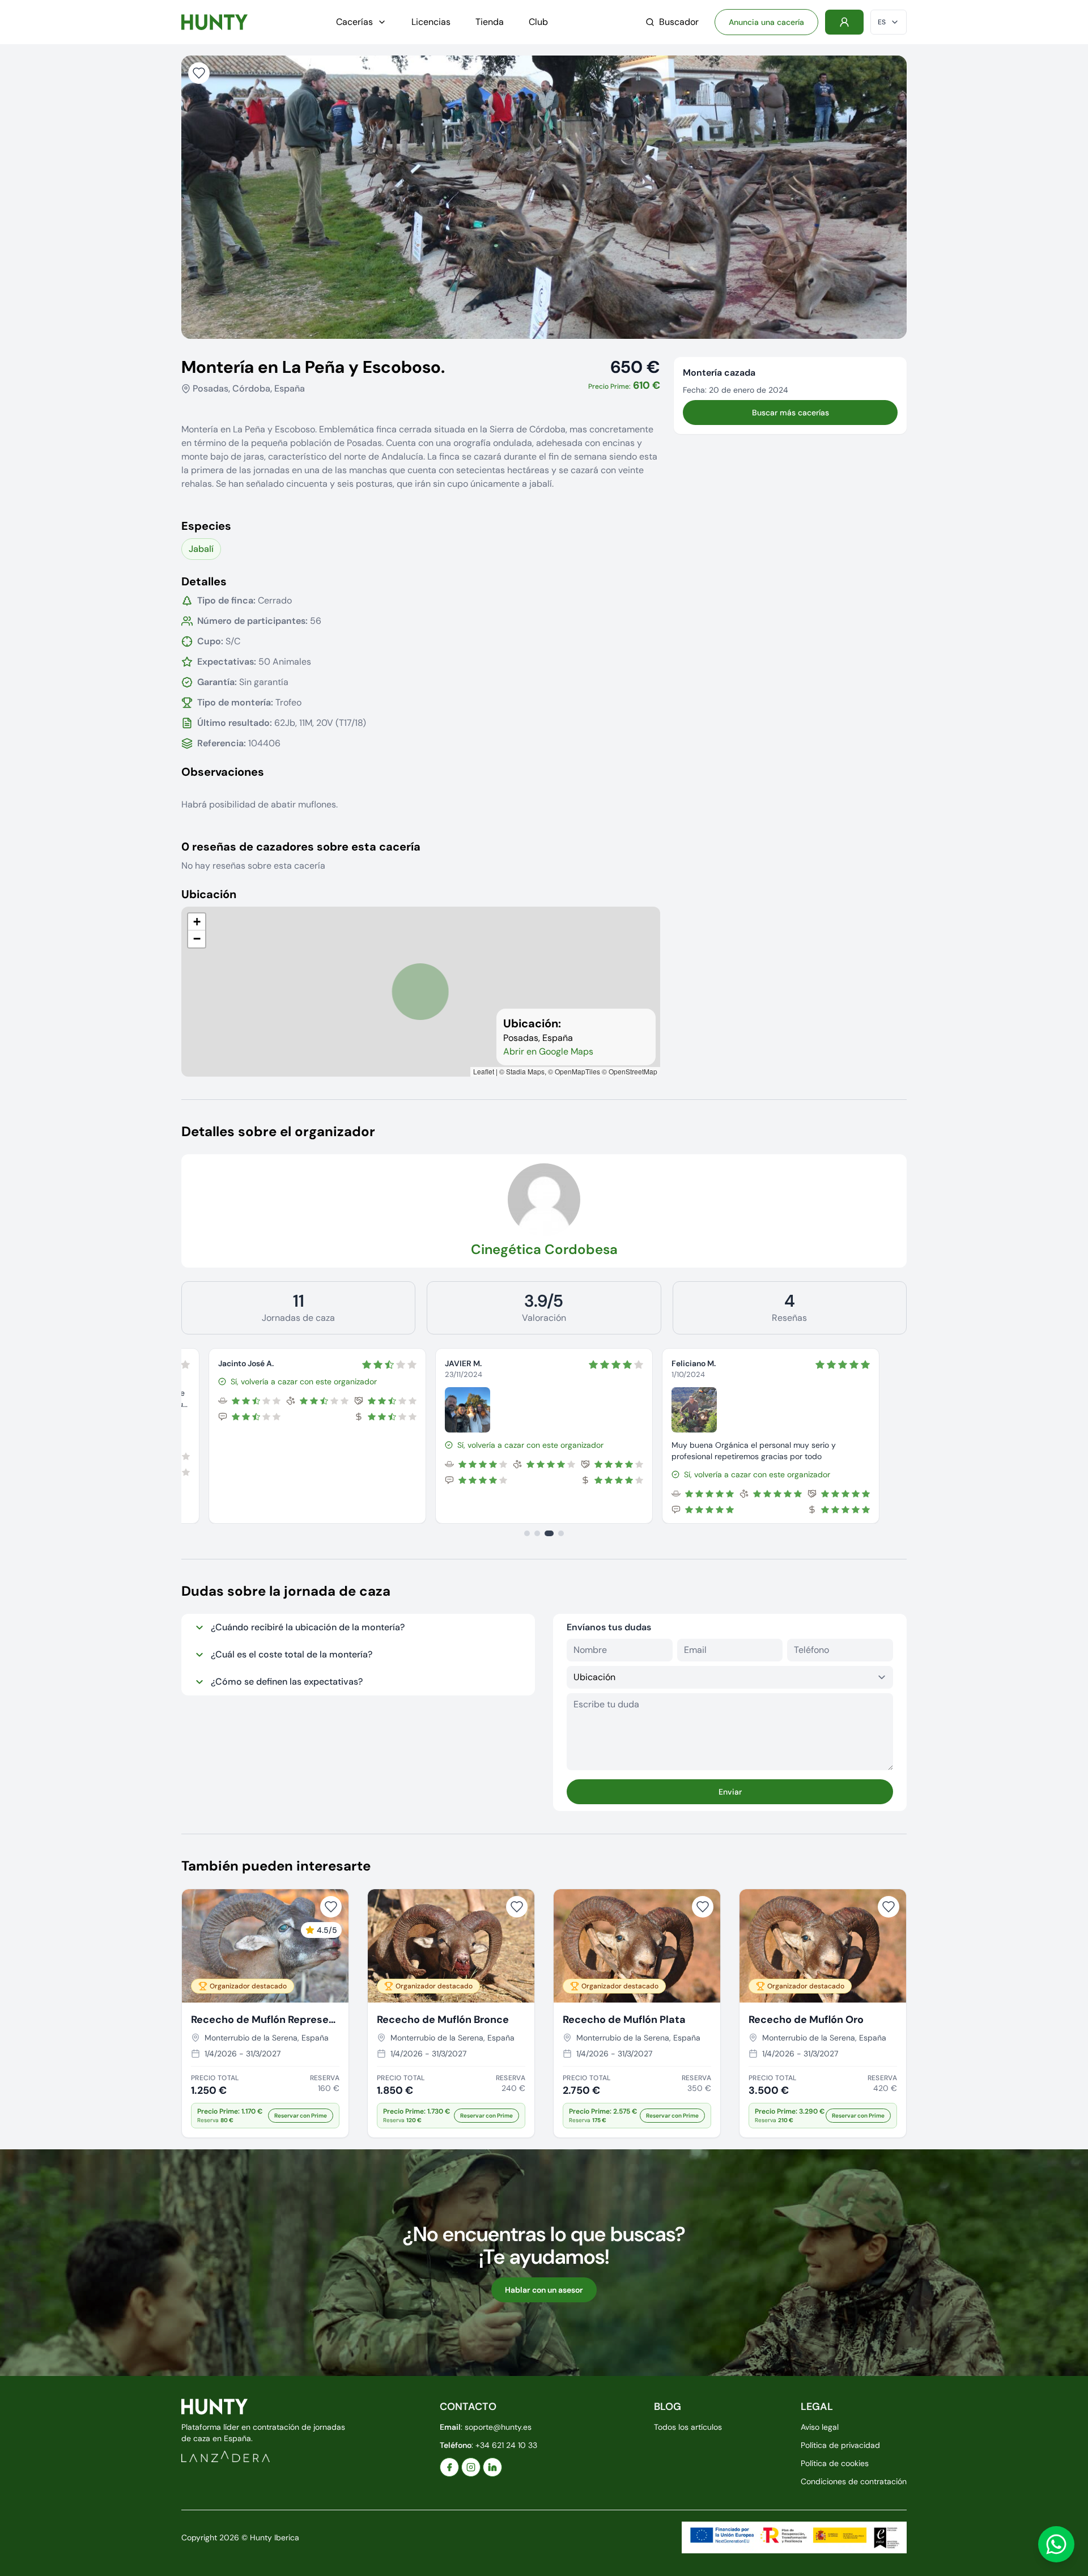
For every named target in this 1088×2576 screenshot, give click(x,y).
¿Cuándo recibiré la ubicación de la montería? (308, 1627)
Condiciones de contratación (854, 2481)
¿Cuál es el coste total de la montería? (292, 1654)
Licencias (431, 22)
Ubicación (209, 894)
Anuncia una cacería (766, 22)
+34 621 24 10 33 (506, 2445)
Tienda (490, 22)
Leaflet (484, 1071)
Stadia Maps (525, 1071)
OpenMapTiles (577, 1071)
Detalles (204, 581)
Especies (206, 526)
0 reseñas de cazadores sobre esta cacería (301, 847)
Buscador (679, 22)
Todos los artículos (688, 2427)
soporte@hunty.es (498, 2427)
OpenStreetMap (633, 1071)
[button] (197, 922)
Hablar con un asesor (544, 2290)
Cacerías (354, 22)
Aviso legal (820, 2427)
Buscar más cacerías (790, 413)
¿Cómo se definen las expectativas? (287, 1682)
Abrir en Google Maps (548, 1051)
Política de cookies (835, 2463)
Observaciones (223, 772)
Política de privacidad (840, 2445)
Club (538, 22)
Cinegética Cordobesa (544, 1249)
